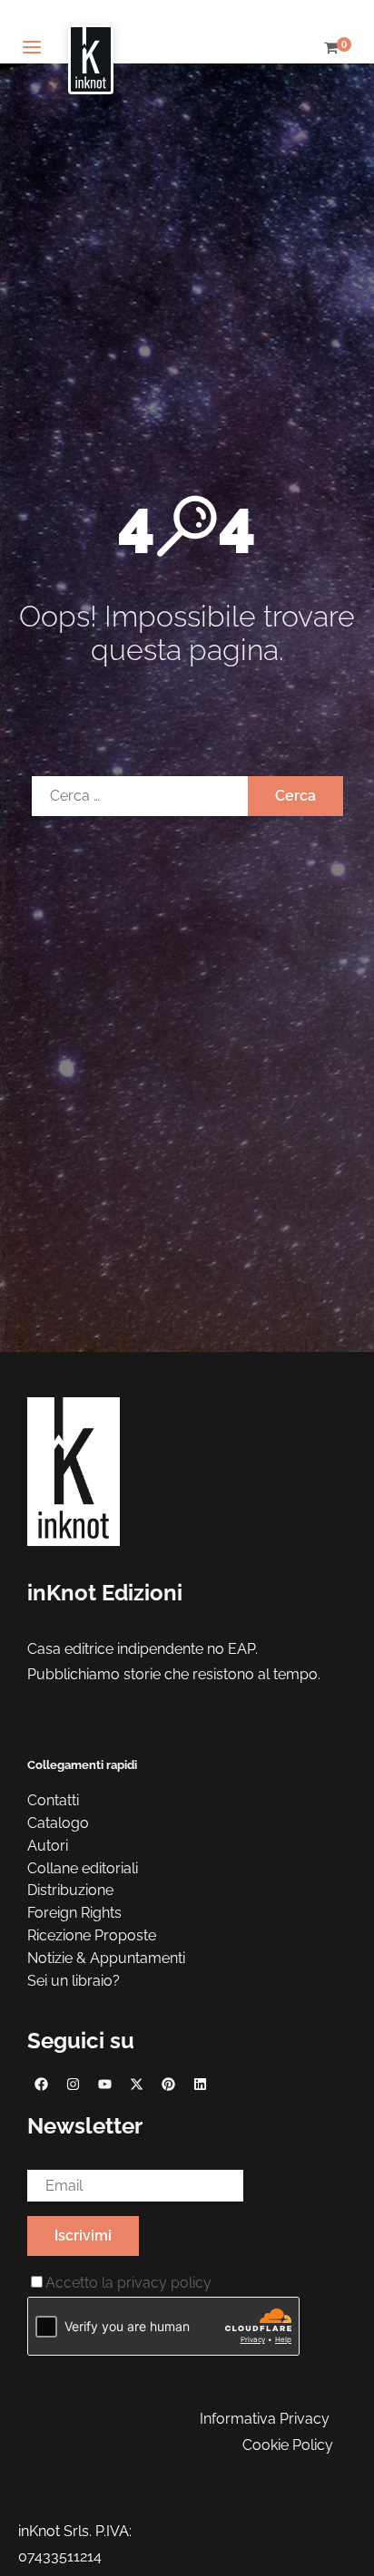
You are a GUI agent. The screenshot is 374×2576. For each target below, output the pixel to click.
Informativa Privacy (265, 2419)
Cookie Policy (288, 2445)
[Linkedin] (200, 2084)
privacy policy (164, 2283)
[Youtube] (104, 2084)
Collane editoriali (83, 1868)
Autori (48, 1846)
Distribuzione (70, 1890)
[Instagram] (73, 2084)
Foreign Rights (74, 1913)
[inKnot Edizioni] (91, 49)
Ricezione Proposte (92, 1935)
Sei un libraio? (74, 1981)
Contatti (53, 1800)
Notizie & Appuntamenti (106, 1958)
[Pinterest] (168, 2084)
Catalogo (58, 1823)
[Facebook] (41, 2084)
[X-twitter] (136, 2084)
